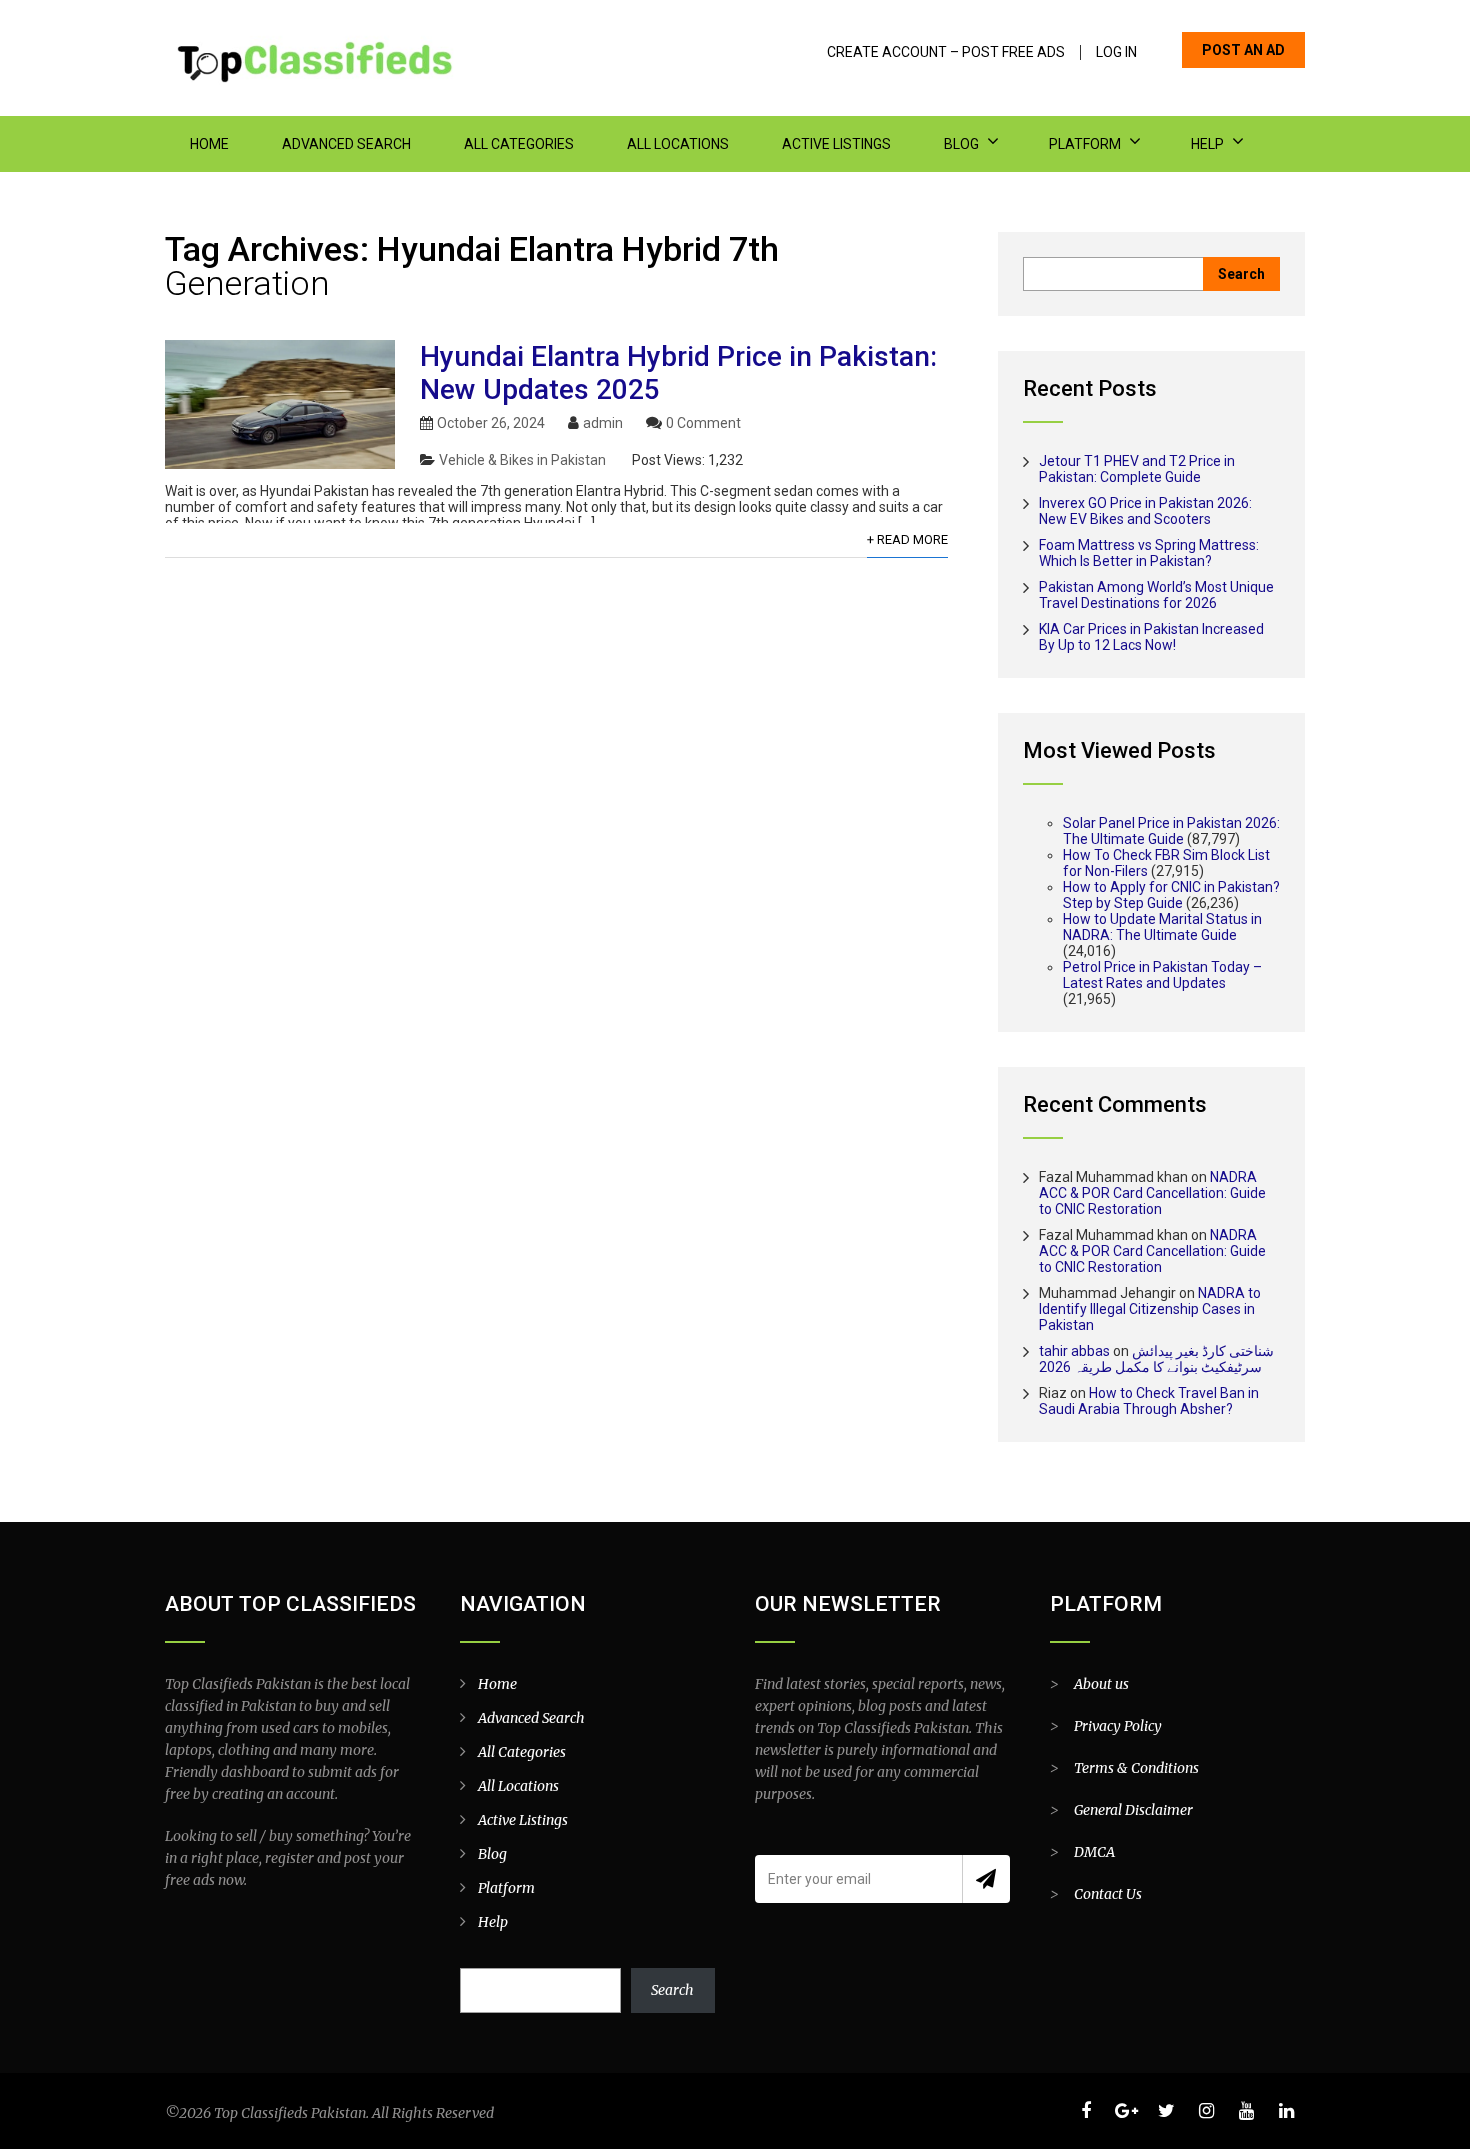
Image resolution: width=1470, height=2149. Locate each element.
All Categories (519, 144)
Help (1207, 144)
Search (672, 1990)
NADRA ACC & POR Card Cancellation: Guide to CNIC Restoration (1152, 1193)
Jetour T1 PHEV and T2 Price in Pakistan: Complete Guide (1137, 469)
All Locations (678, 144)
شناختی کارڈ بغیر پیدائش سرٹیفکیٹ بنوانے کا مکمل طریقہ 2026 (1156, 1359)
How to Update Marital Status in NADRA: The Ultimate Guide (1162, 927)
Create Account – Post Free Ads (946, 52)
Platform (1085, 144)
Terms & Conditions (1136, 1768)
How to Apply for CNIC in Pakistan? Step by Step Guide (1171, 895)
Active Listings (836, 144)
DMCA (1094, 1852)
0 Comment (703, 423)
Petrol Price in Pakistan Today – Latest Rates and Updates (1162, 975)
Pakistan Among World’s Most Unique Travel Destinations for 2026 (1156, 595)
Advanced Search (346, 144)
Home (209, 144)
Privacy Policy (1118, 1726)
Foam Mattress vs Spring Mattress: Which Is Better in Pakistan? (1149, 553)
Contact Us (1108, 1894)
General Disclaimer (1133, 1810)
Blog (961, 144)
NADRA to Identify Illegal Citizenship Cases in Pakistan (1150, 1309)
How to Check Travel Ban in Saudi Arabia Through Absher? (1149, 1401)
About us (1101, 1684)
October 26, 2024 (491, 423)
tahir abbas (1074, 1351)
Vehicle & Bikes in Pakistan (522, 460)
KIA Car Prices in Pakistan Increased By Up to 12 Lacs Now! (1151, 637)
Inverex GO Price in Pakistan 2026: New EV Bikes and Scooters (1145, 511)
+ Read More (907, 539)
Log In (1116, 52)
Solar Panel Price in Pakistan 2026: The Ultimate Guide (1171, 831)
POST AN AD (1243, 50)
